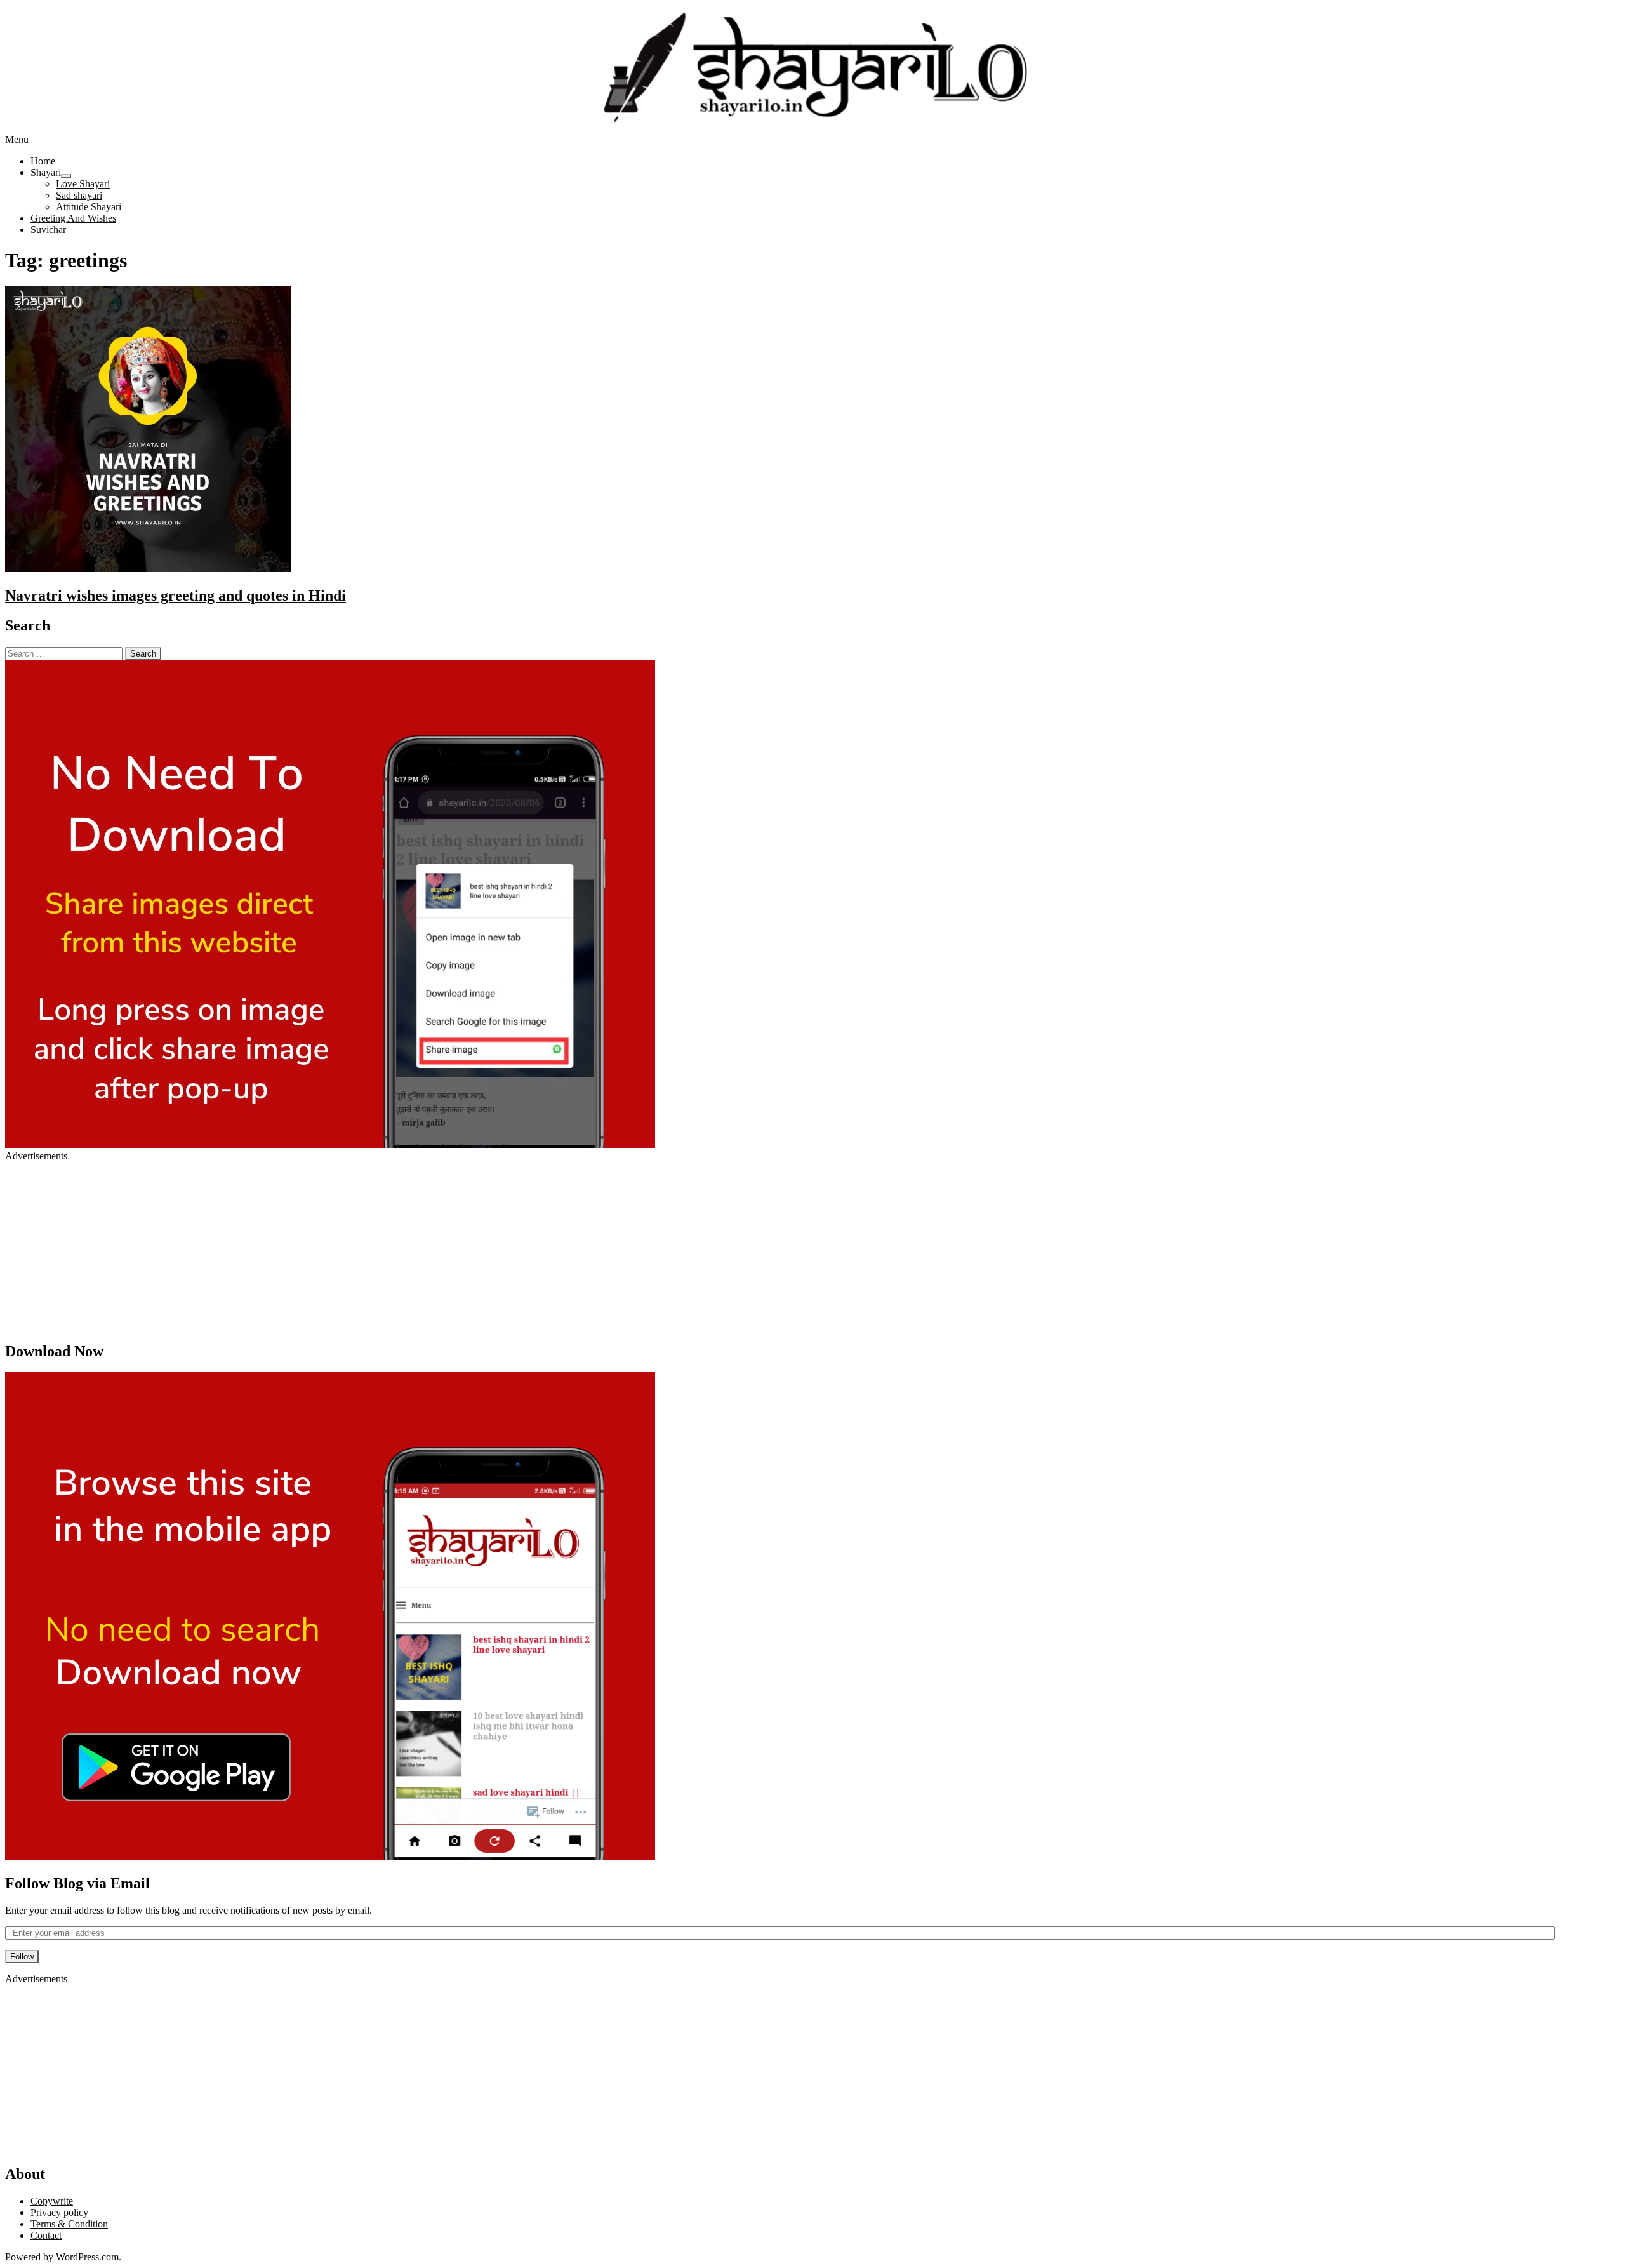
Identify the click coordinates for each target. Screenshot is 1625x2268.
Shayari (46, 172)
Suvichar (48, 230)
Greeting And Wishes (73, 218)
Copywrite (52, 2201)
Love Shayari (83, 184)
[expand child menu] (66, 176)
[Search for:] (64, 653)
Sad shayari (79, 195)
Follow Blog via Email (77, 1883)
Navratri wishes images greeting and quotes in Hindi (176, 596)
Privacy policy (59, 2212)
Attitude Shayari (89, 207)
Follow (22, 1957)
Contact (46, 2235)
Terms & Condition (69, 2224)
